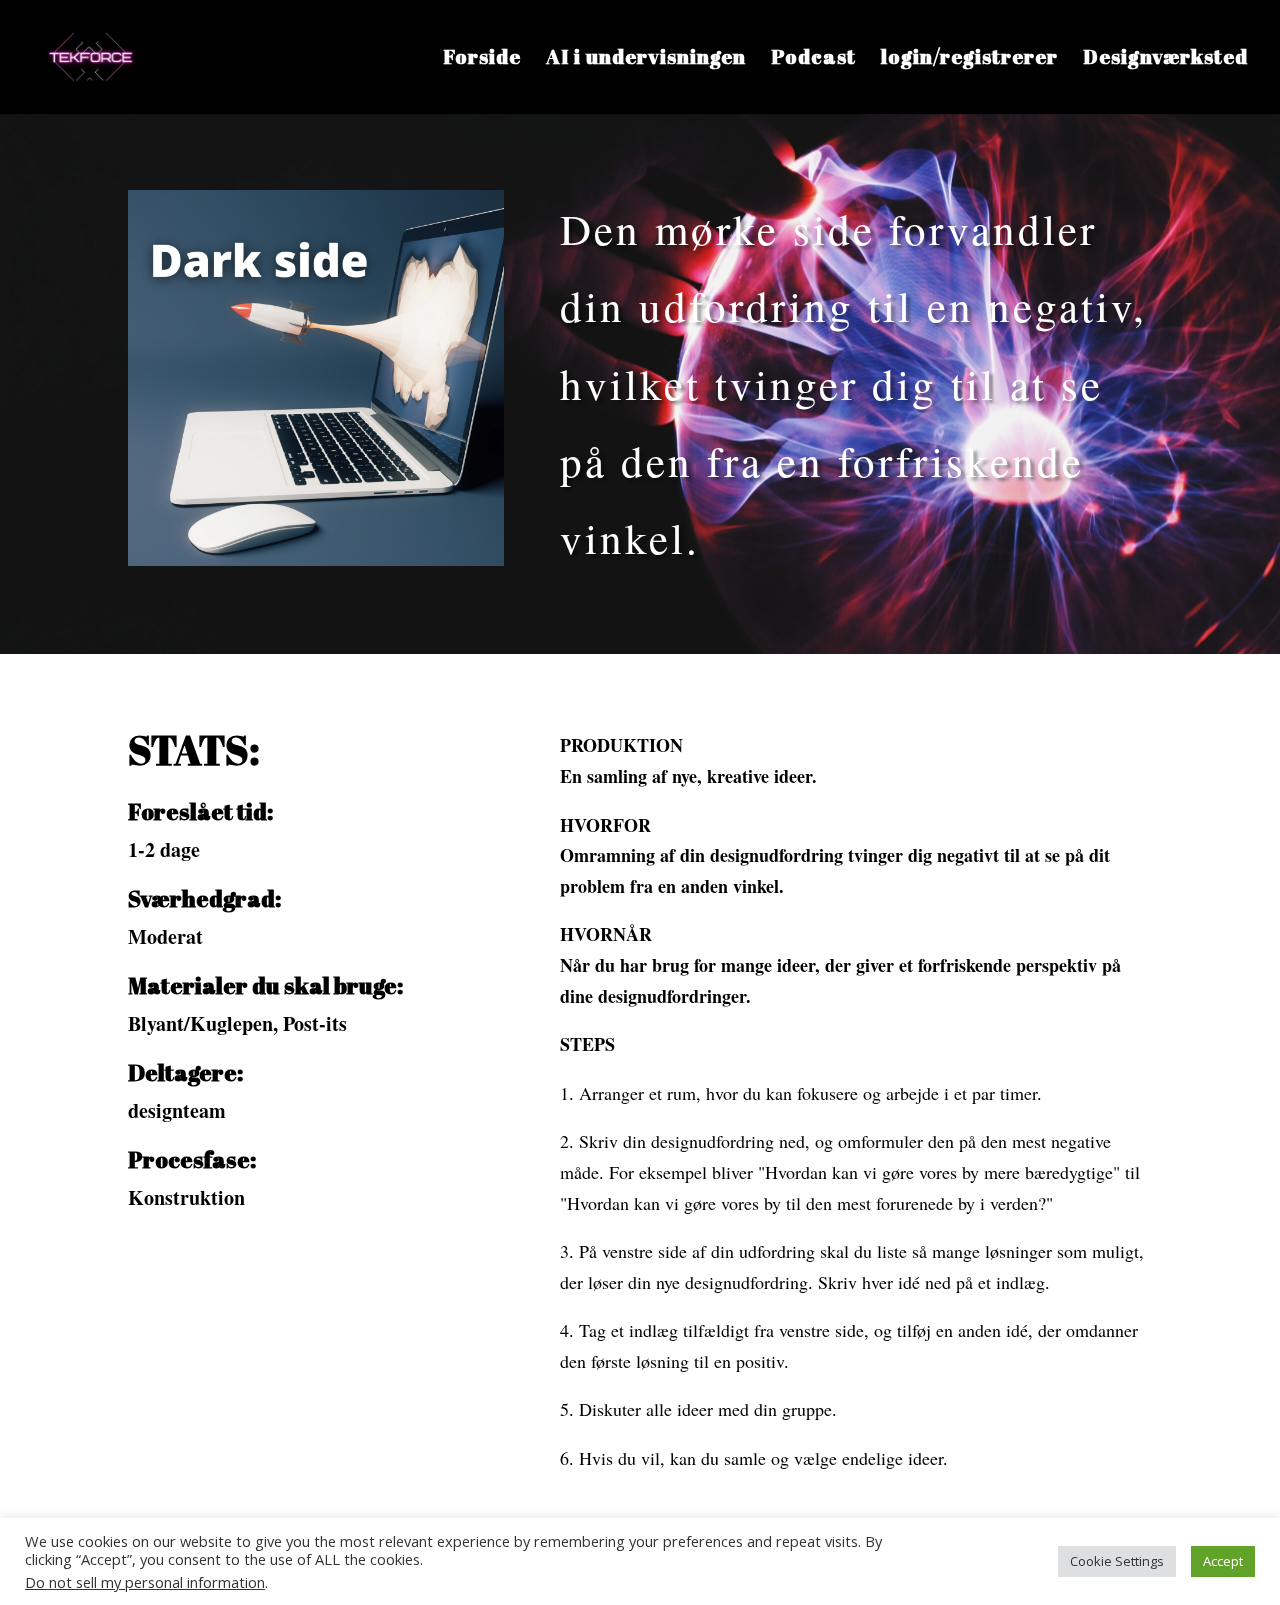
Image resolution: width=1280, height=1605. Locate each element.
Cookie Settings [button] (1117, 1561)
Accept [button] (1223, 1561)
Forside (482, 60)
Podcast (813, 60)
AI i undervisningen (646, 60)
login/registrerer (969, 60)
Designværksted (1165, 60)
